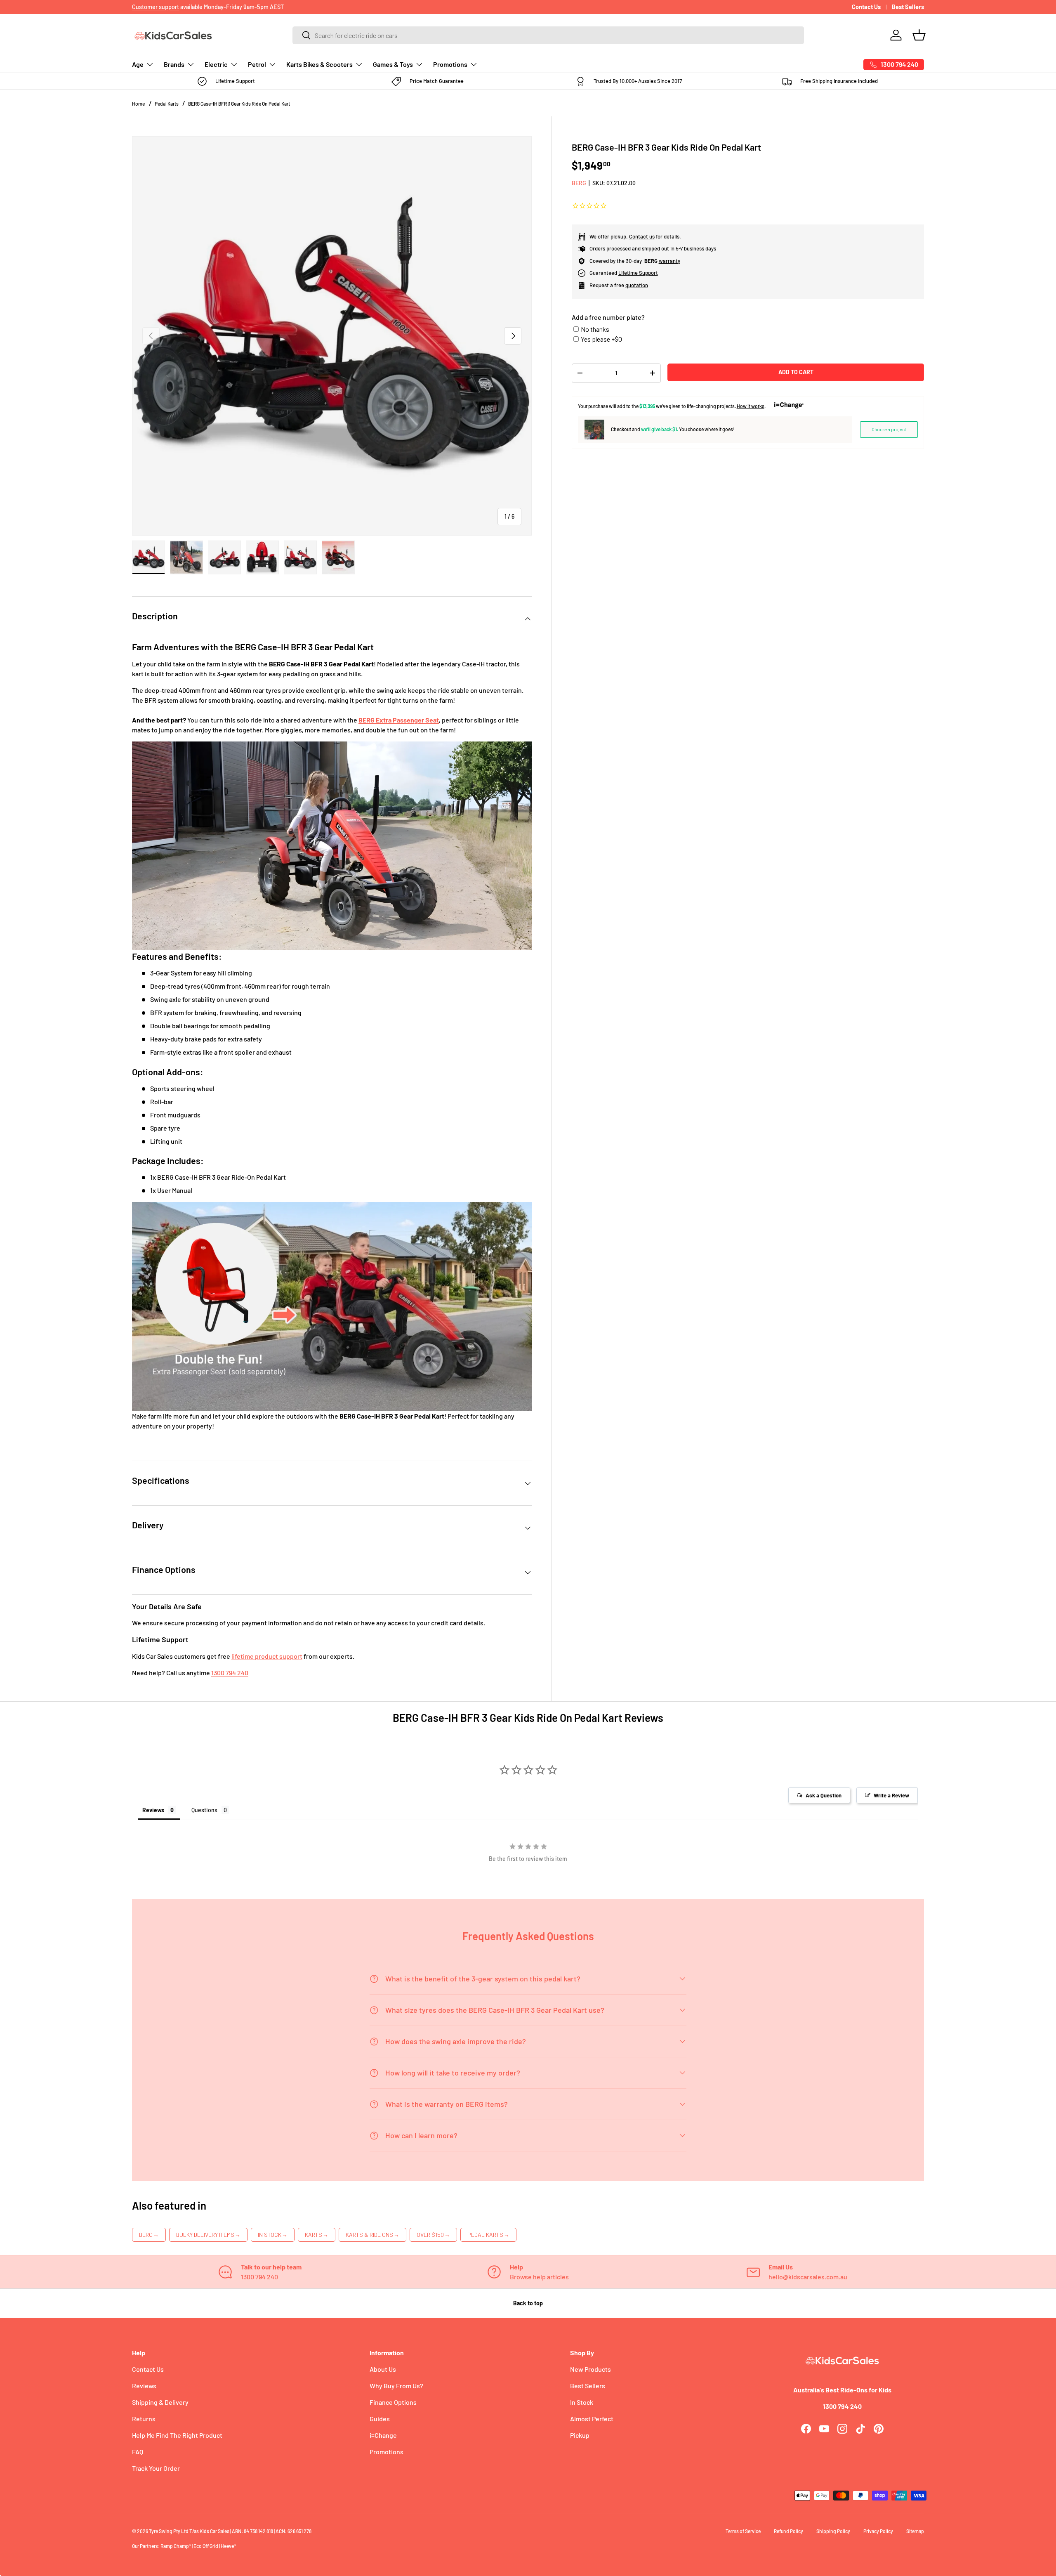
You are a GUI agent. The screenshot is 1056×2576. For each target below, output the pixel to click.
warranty (669, 261)
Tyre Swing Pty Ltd (169, 2531)
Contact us (642, 236)
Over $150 (433, 2235)
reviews (173, 7)
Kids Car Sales (214, 2531)
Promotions (450, 64)
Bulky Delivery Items (208, 2235)
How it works (751, 406)
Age (138, 64)
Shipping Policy (833, 2531)
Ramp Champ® (176, 2546)
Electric (216, 64)
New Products (590, 2369)
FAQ (138, 2452)
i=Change (383, 2435)
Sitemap (915, 2531)
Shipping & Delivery (160, 2402)
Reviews (144, 2386)
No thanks (595, 329)
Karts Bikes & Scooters (319, 64)
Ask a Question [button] (824, 1795)
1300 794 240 (230, 1673)
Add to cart (796, 372)
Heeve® (228, 2546)
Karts (317, 2235)
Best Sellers (908, 7)
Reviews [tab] (153, 1810)
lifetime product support (267, 1656)
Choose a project (889, 429)
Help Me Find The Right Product (177, 2435)
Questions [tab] (204, 1810)
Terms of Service (743, 2531)
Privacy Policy (878, 2531)
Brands (174, 64)
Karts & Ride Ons (372, 2235)
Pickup (580, 2435)
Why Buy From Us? (396, 2386)
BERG (579, 183)
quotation (637, 285)
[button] (919, 35)
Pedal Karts (167, 104)
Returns (144, 2419)
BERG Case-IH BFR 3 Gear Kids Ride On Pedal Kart (239, 104)
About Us (383, 2369)
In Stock (273, 2235)
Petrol (257, 64)
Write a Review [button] (891, 1795)
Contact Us (866, 7)
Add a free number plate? (608, 317)
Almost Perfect (592, 2419)
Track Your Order (156, 2468)
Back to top (528, 2303)
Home (138, 104)
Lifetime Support (638, 273)
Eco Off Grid (206, 2546)
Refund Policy (788, 2531)
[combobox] (548, 35)
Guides (380, 2419)
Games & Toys (393, 64)
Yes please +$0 (601, 339)
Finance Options (393, 2402)
